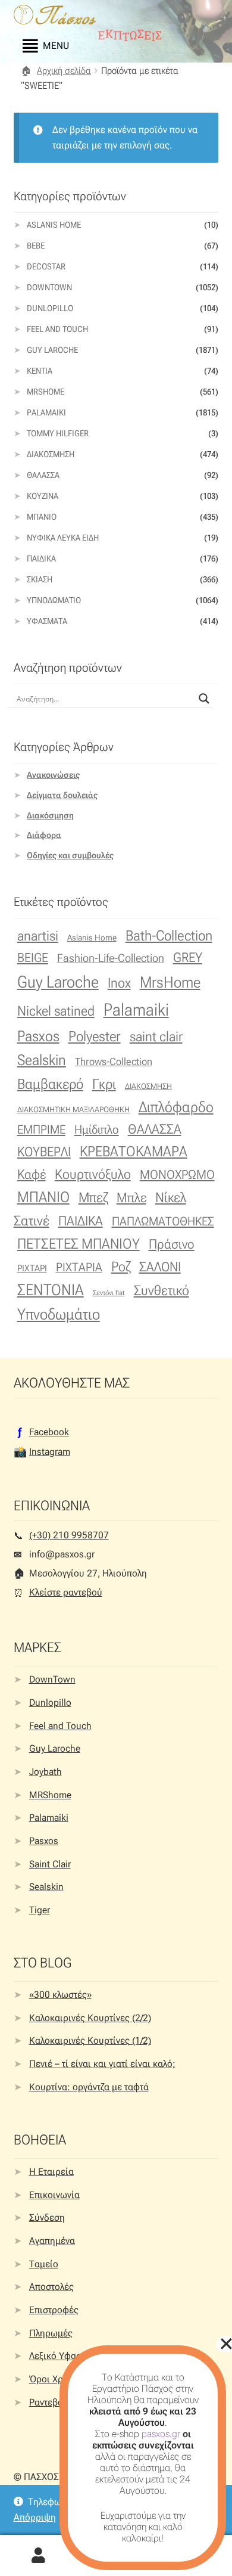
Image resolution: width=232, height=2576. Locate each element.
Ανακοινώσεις (53, 775)
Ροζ (121, 1267)
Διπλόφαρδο (176, 1107)
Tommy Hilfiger (58, 433)
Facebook (49, 1432)
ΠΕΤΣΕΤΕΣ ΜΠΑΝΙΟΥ (79, 1244)
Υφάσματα (47, 621)
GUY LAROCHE (52, 350)
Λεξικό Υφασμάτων (68, 2356)
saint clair (156, 1036)
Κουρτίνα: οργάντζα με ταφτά (89, 2087)
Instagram (50, 1452)
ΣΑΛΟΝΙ (160, 1267)
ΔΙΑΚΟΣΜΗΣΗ (148, 1086)
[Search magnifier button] (204, 699)
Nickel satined (56, 1011)
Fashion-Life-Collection (111, 958)
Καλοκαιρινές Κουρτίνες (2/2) (90, 2018)
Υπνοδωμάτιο (54, 600)
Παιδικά (41, 558)
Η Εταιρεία (51, 2172)
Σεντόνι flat (109, 1293)
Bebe (36, 246)
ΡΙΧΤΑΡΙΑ (79, 1267)
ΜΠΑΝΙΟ (43, 1197)
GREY (188, 958)
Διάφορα (44, 835)
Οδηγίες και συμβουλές (70, 855)
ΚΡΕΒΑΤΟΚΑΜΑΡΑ (134, 1152)
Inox (119, 983)
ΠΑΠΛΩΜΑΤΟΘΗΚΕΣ (163, 1221)
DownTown (49, 287)
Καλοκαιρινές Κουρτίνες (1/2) (90, 2040)
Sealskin (42, 1060)
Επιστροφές (54, 2310)
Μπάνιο (42, 517)
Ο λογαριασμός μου (39, 2556)
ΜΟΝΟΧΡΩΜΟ (177, 1174)
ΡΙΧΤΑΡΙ (32, 1268)
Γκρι (104, 1084)
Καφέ (32, 1174)
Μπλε (131, 1198)
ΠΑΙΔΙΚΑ (81, 1221)
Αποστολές (51, 2287)
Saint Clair (50, 1864)
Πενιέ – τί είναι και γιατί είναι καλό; (102, 2064)
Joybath (46, 1772)
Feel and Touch (57, 329)
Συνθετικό (162, 1291)
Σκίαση (40, 579)
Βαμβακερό (50, 1084)
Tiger (40, 1910)
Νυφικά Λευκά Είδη (63, 538)
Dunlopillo (50, 308)
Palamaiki (46, 412)
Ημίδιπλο (97, 1129)
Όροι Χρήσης (57, 2379)
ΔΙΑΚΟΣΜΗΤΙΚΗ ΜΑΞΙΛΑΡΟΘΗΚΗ (73, 1109)
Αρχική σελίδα (64, 71)
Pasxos (38, 1036)
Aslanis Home (54, 225)
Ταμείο (44, 2264)
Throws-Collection (114, 1062)
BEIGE (33, 958)
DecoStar (46, 266)
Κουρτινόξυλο (93, 1174)
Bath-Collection (169, 936)
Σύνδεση (47, 2217)
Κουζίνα (43, 496)
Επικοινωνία (54, 2195)
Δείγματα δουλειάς (62, 795)
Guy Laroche (58, 982)
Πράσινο (172, 1244)
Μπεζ (93, 1198)
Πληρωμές (51, 2333)
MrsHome (46, 392)
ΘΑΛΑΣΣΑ (155, 1129)
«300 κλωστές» (60, 1995)
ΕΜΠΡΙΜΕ (41, 1129)
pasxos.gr (161, 2434)
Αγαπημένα (52, 2241)
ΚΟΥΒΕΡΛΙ (44, 1152)
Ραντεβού (49, 2402)
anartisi (38, 936)
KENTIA (40, 371)
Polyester (95, 1036)
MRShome (50, 1795)
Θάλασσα (43, 475)
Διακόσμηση (51, 454)
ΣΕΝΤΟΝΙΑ (51, 1290)
